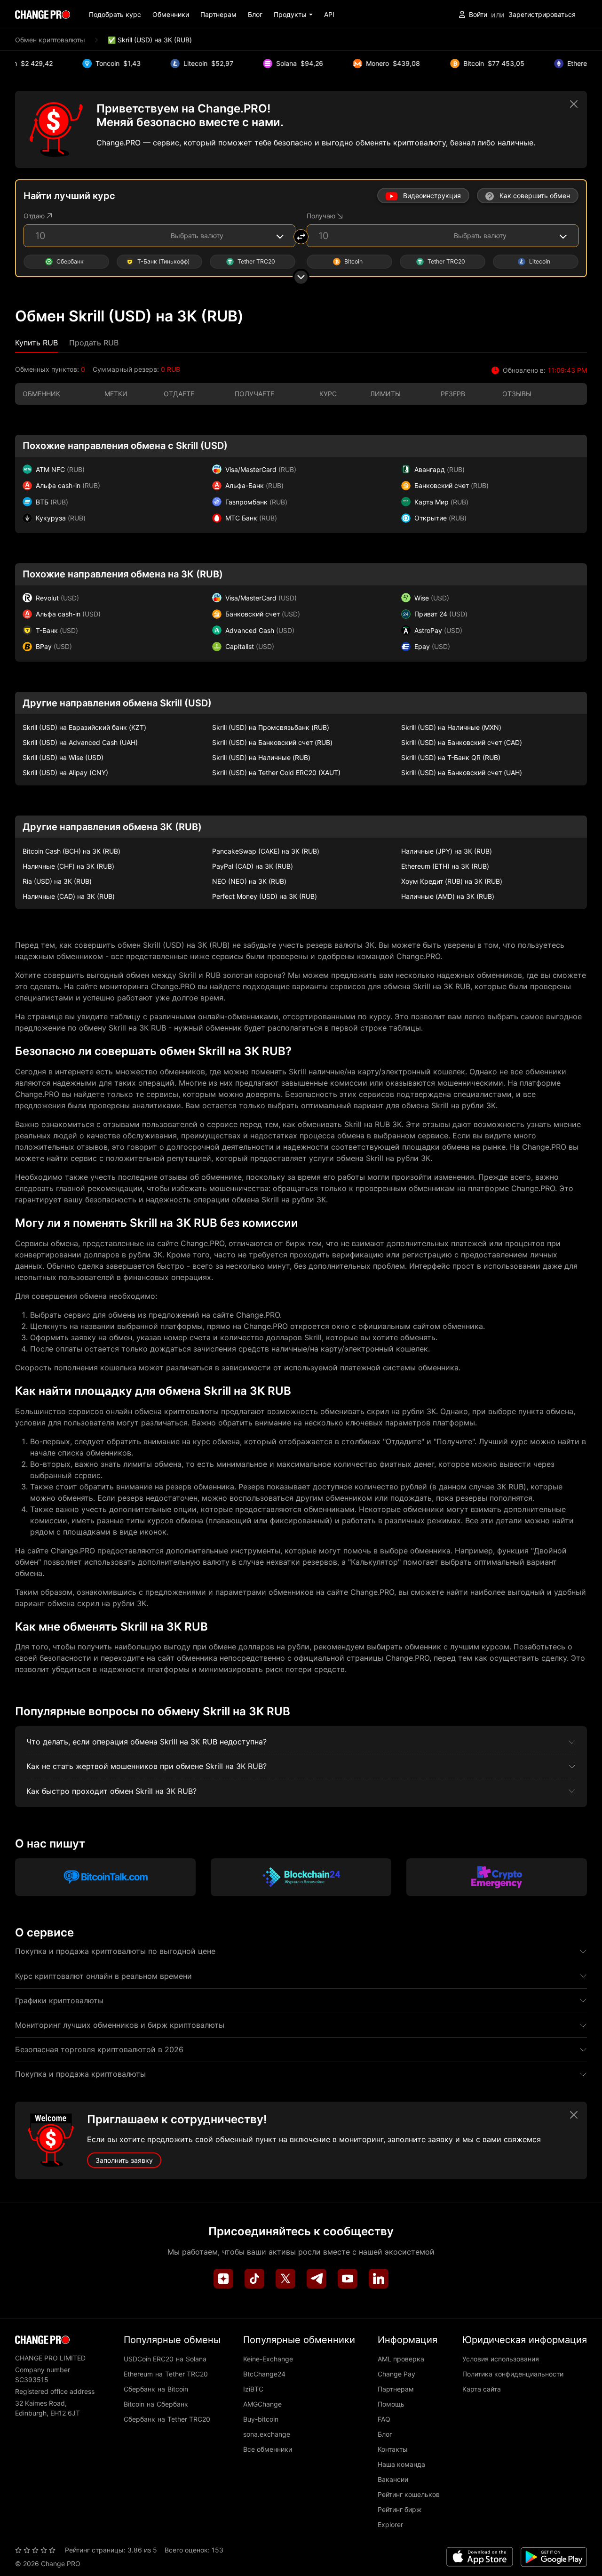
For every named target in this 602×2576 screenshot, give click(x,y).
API (329, 14)
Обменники (171, 14)
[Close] (574, 104)
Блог (255, 14)
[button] (293, 14)
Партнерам (218, 14)
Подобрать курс (115, 14)
